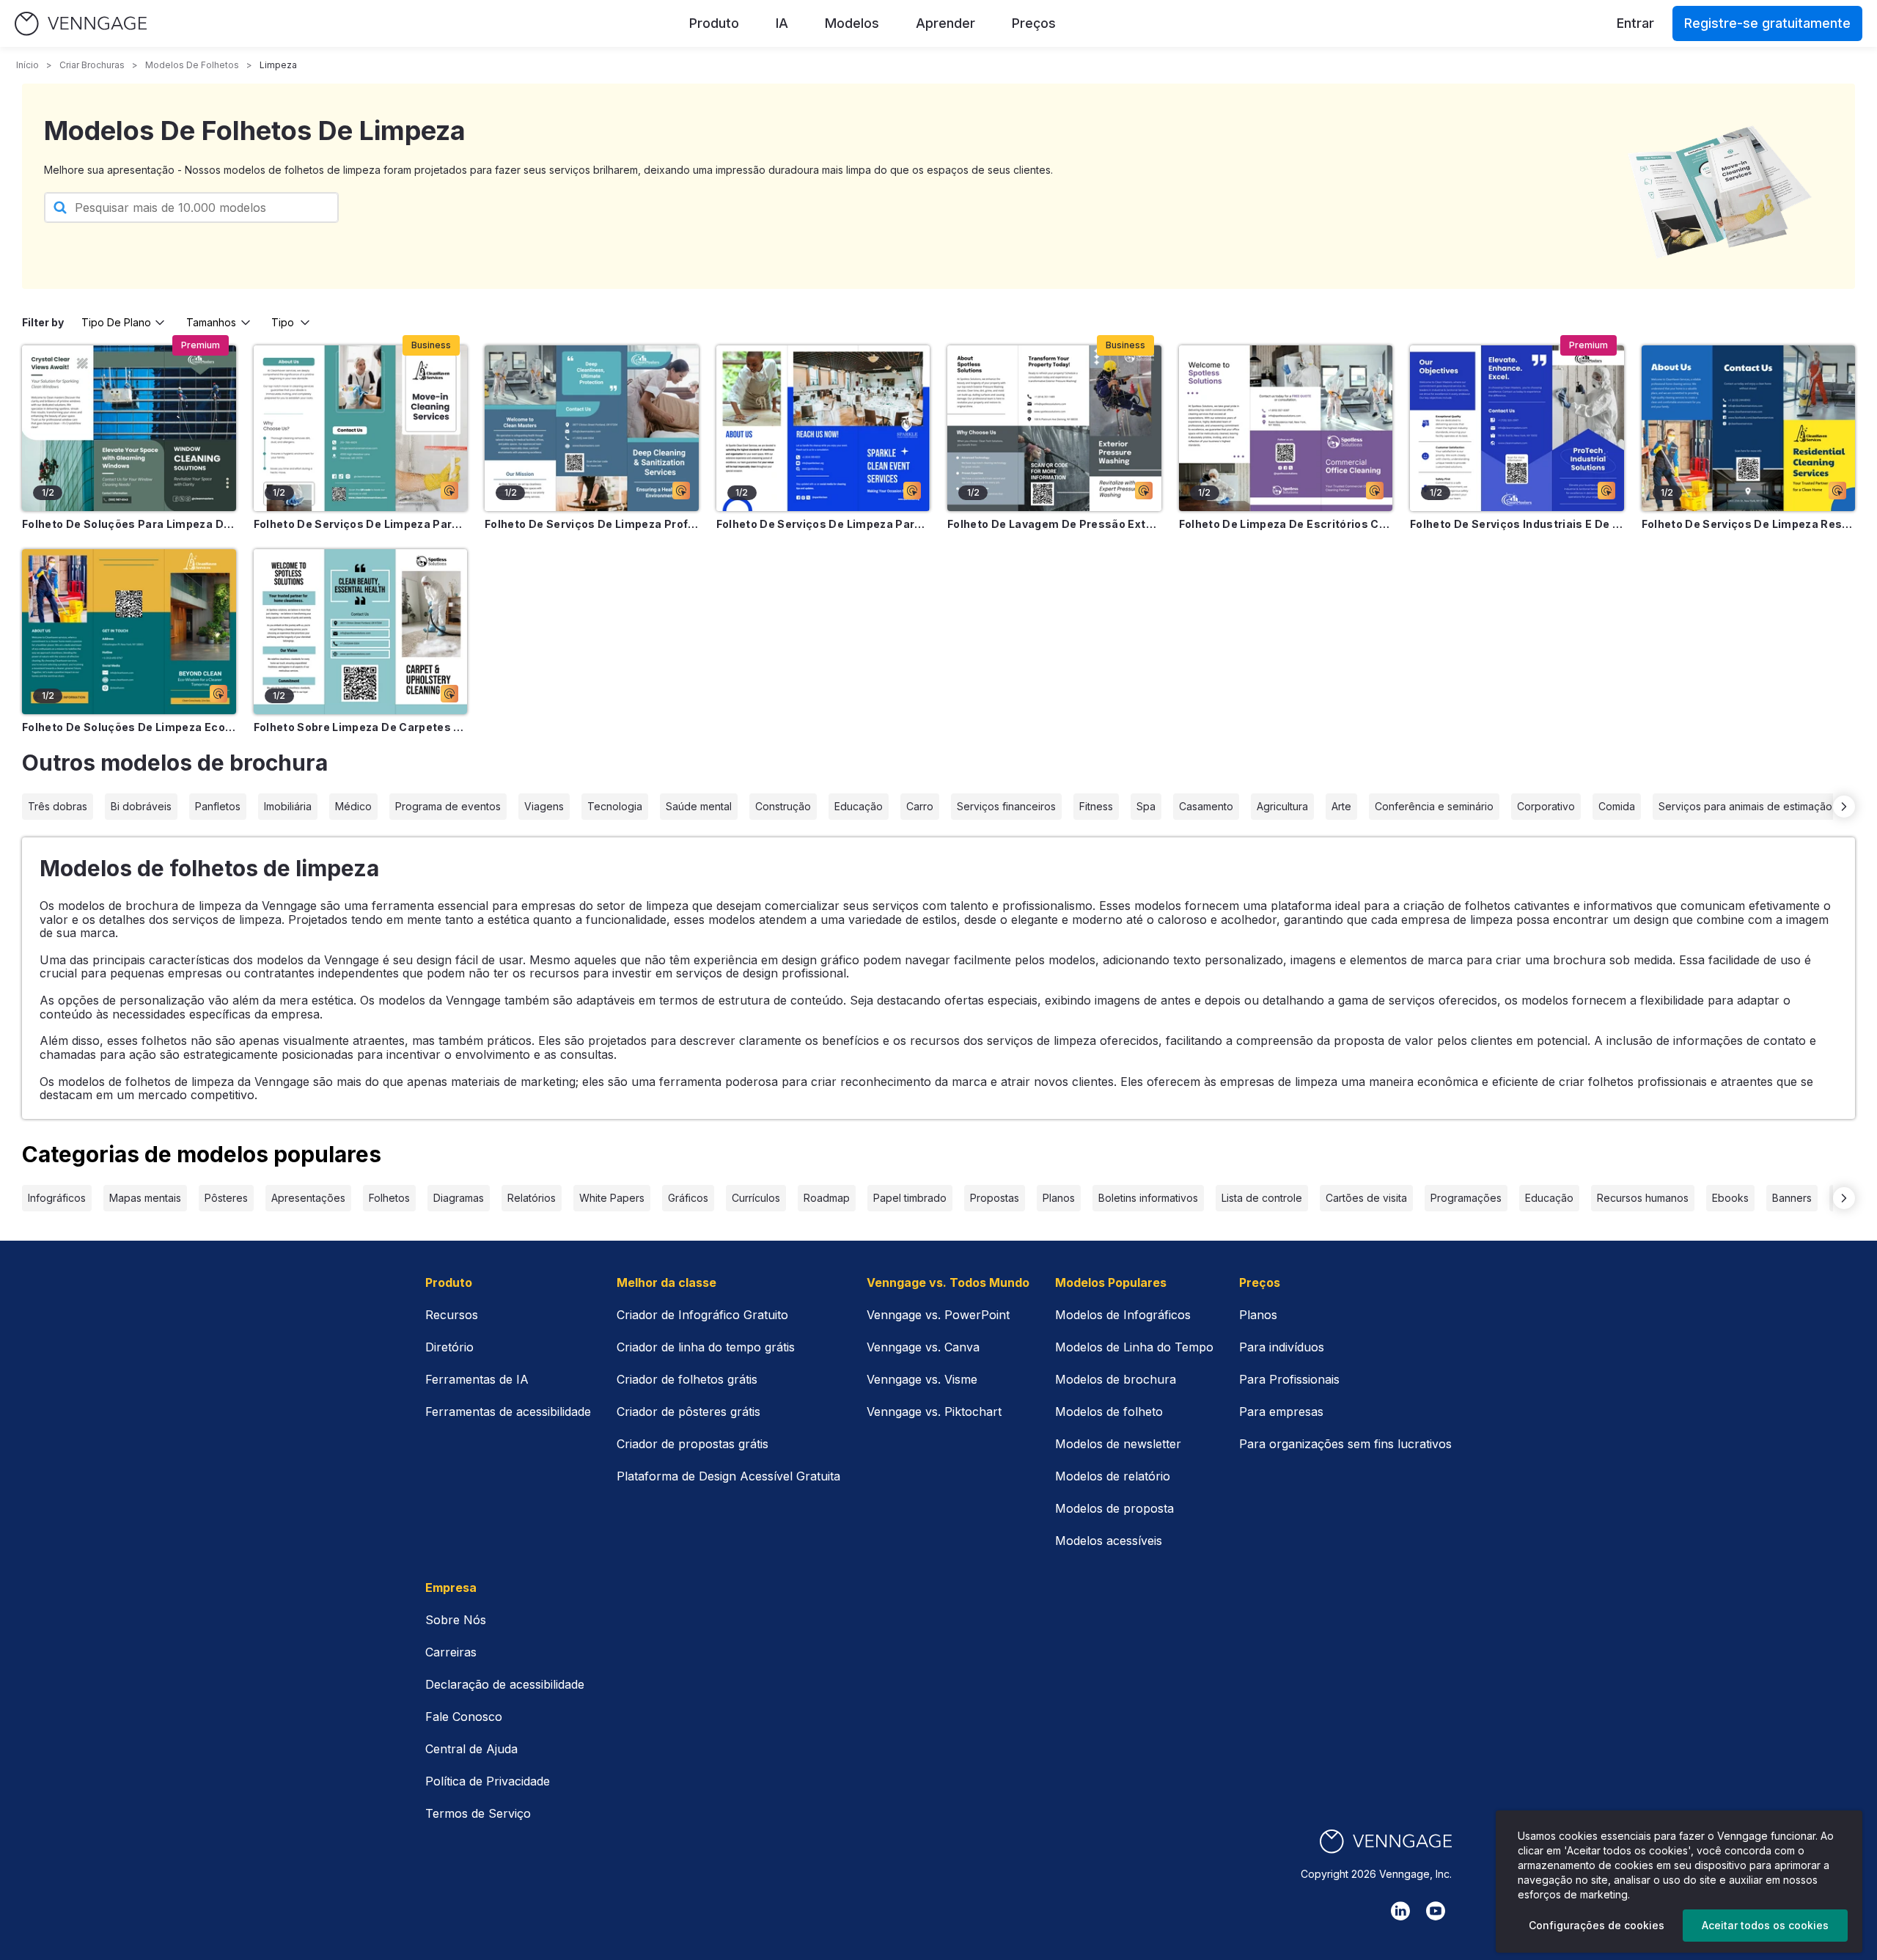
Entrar (1635, 23)
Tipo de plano (116, 322)
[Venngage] (1386, 1842)
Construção (783, 806)
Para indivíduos (1282, 1347)
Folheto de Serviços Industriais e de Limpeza (1517, 524)
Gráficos (688, 1198)
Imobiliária (288, 806)
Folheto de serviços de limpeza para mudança (361, 524)
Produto (714, 23)
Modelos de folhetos (192, 65)
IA (782, 23)
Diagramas (459, 1198)
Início (27, 65)
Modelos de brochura (1116, 1379)
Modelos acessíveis (1109, 1541)
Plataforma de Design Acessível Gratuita (728, 1476)
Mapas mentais (145, 1198)
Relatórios (532, 1198)
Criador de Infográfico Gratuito (702, 1315)
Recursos (452, 1315)
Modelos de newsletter (1118, 1444)
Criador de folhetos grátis (687, 1379)
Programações (1466, 1198)
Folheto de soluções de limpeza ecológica (129, 727)
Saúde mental (699, 806)
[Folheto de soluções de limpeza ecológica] (129, 632)
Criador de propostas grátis (693, 1444)
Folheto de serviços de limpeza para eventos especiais (823, 524)
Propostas (995, 1198)
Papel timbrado (910, 1198)
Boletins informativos (1148, 1198)
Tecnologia (615, 806)
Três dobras (58, 806)
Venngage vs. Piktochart (934, 1412)
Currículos (756, 1198)
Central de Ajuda (471, 1749)
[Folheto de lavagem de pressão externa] (1054, 428)
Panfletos (218, 806)
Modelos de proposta (1114, 1508)
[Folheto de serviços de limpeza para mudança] (361, 428)
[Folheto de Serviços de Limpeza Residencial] (1749, 428)
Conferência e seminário (1434, 806)
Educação (859, 806)
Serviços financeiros (1006, 806)
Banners (1792, 1198)
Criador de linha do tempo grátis (706, 1347)
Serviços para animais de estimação (1745, 806)
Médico (353, 806)
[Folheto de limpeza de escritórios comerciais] (1286, 428)
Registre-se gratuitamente (1767, 23)
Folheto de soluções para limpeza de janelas (129, 524)
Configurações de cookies (1597, 1925)
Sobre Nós (456, 1620)
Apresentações (308, 1198)
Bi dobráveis (141, 806)
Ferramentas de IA (477, 1379)
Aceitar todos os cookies (1765, 1925)
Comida (1617, 806)
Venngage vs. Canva (923, 1347)
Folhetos (389, 1198)
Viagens (544, 806)
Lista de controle (1262, 1198)
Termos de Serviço (478, 1813)
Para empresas (1281, 1412)
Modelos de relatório (1113, 1476)
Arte (1341, 806)
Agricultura (1282, 806)
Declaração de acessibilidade (505, 1684)
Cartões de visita (1366, 1198)
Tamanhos (211, 322)
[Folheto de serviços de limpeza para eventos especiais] (823, 428)
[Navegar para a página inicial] (81, 24)
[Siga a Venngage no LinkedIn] (1400, 1911)
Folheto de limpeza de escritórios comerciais (1286, 524)
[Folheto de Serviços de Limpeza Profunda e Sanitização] (592, 428)
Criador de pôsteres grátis (688, 1412)
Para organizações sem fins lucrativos (1345, 1444)
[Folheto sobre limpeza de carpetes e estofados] (361, 632)
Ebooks (1730, 1198)
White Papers (612, 1198)
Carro (920, 806)
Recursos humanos (1643, 1198)
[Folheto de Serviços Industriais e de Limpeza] (1517, 428)
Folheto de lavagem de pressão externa (1054, 524)
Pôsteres (226, 1198)
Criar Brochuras (92, 65)
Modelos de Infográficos (1123, 1315)
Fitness (1096, 806)
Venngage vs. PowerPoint (938, 1315)
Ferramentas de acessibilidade (508, 1412)
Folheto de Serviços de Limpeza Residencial (1749, 524)
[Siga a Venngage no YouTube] (1436, 1911)
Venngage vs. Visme (922, 1379)
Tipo (283, 322)
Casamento (1206, 806)
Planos (1059, 1198)
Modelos (852, 23)
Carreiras (451, 1652)
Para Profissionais (1289, 1379)
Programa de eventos (448, 806)
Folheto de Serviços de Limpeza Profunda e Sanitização (592, 524)
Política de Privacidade (488, 1781)
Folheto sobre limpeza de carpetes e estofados (361, 727)
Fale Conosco (464, 1717)
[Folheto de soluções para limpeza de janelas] (129, 428)
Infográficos (57, 1198)
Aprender (945, 23)
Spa (1146, 806)
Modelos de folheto (1109, 1412)
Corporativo (1546, 806)
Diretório (449, 1347)
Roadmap (827, 1198)
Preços (1034, 23)
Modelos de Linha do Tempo (1134, 1347)
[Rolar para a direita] (1844, 807)
